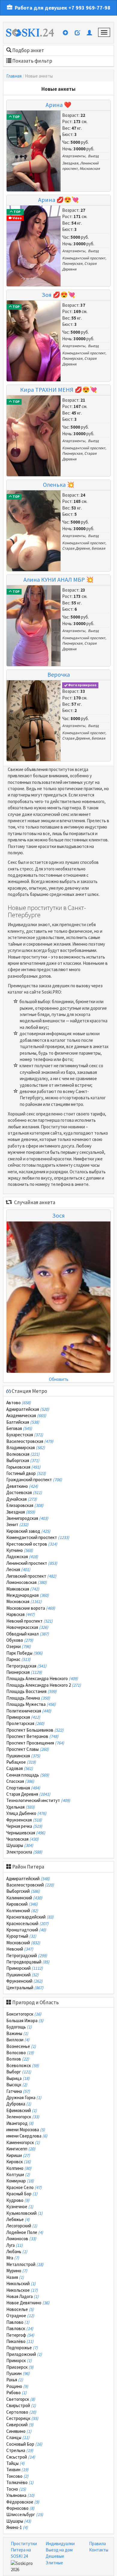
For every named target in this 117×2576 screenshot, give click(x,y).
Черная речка (24, 1826)
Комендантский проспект (84, 258)
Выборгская (23, 1460)
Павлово (18, 2322)
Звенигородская (27, 1518)
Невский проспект (30, 1621)
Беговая (98, 548)
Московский (23, 1943)
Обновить (59, 1379)
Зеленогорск (23, 2117)
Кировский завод (28, 1531)
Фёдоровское (23, 2502)
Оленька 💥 (59, 484)
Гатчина (18, 2091)
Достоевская (24, 1492)
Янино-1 (17, 2527)
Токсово (17, 2476)
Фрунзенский (24, 1981)
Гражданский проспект (34, 1480)
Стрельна (20, 2450)
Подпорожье (22, 2348)
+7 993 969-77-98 (89, 8)
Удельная (21, 1807)
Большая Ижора (25, 2021)
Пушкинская (23, 1756)
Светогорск (21, 2399)
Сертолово (21, 2412)
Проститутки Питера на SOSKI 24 (24, 2550)
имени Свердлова (27, 2136)
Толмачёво (20, 2482)
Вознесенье (21, 2046)
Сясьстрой (21, 2457)
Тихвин (17, 2470)
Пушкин (18, 2373)
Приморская (23, 1717)
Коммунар (20, 2181)
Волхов (18, 2059)
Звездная (70, 163)
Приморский (25, 1968)
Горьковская (23, 1467)
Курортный (21, 1936)
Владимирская (26, 1448)
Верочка (59, 674)
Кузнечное (20, 2207)
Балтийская (23, 1422)
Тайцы (15, 2463)
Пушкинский (22, 1975)
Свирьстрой (21, 2405)
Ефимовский (22, 2110)
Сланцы (18, 2437)
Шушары (20, 1845)
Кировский (22, 1904)
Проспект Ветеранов (32, 1736)
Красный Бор (22, 2194)
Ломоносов (21, 2239)
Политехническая (29, 1711)
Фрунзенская (24, 1820)
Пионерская (72, 263)
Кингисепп (21, 2149)
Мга (13, 2258)
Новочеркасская (27, 1627)
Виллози (18, 2040)
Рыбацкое (21, 1762)
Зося (58, 1215)
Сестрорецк (22, 2418)
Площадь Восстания (31, 1691)
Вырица (18, 2078)
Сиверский (20, 2425)
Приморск (19, 2360)
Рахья (15, 2380)
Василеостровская (30, 1441)
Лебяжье (18, 2219)
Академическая (26, 1415)
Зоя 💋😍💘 (58, 295)
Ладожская (22, 1557)
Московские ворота (31, 1608)
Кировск (19, 2162)
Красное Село (24, 2187)
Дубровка (19, 2104)
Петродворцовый (28, 1962)
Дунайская (22, 1499)
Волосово (20, 2053)
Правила (97, 2544)
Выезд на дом (59, 2550)
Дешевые (55, 2556)
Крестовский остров (32, 1544)
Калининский (24, 1898)
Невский (20, 1949)
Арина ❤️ (58, 105)
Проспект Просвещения (35, 1743)
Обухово (20, 1640)
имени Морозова (26, 2130)
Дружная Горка (24, 2097)
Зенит (17, 1524)
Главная (14, 76)
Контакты (99, 2550)
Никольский (21, 2284)
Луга (15, 2245)
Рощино (17, 2386)
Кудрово (18, 2200)
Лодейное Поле (25, 2232)
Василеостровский (30, 1885)
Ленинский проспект (32, 1563)
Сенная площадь (28, 1775)
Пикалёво (20, 2341)
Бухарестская (25, 1435)
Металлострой (25, 2264)
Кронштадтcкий (26, 1930)
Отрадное (20, 2316)
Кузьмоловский (24, 2213)
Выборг (19, 2072)
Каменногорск (23, 2142)
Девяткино (22, 1486)
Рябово (16, 2393)
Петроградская (26, 1666)
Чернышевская (26, 1833)
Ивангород (20, 2123)
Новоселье (20, 2309)
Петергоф (20, 2335)
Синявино (19, 2431)
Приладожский (24, 2354)
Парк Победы (24, 1653)
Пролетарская (25, 1723)
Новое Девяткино (28, 2303)
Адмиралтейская (28, 1409)
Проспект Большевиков (35, 1730)
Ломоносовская (27, 1582)
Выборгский (23, 1891)
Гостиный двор (26, 1473)
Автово (19, 1403)
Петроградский (27, 1956)
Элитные (54, 2563)
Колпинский (22, 1911)
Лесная (18, 1569)
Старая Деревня (76, 548)
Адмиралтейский (28, 1879)
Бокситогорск (24, 2014)
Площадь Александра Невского (42, 1678)
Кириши (18, 2155)
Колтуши (18, 2174)
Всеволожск (23, 2065)
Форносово (20, 2508)
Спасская (20, 1781)
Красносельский (27, 1923)
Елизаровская (25, 1505)
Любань (17, 2251)
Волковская (23, 1454)
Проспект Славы (28, 1749)
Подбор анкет (28, 50)
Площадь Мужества (31, 1704)
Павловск (20, 2328)
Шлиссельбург (25, 2514)
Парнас (18, 1659)
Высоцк (17, 2085)
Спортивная (23, 1788)
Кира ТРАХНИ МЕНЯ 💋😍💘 (59, 390)
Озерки (19, 1646)
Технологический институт (38, 1800)
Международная (28, 1595)
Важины (17, 2033)
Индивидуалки (60, 2544)
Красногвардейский (30, 1917)
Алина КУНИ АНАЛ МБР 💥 (58, 579)
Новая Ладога (22, 2296)
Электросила (24, 1852)
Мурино (17, 2271)
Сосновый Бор (24, 2444)
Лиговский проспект (31, 1576)
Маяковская (23, 1589)
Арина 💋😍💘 (58, 200)
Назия (15, 2277)
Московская (90, 168)
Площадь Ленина (28, 1698)
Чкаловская (22, 1839)
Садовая (20, 1768)
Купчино (20, 1550)
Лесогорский (22, 2226)
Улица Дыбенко (26, 1813)
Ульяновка (20, 2495)
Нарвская (21, 1614)
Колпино (19, 2168)
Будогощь (19, 2027)
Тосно (16, 2489)
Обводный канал (28, 1634)
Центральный (25, 1988)
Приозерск (20, 2367)
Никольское (22, 2290)
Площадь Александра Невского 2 (44, 1685)
